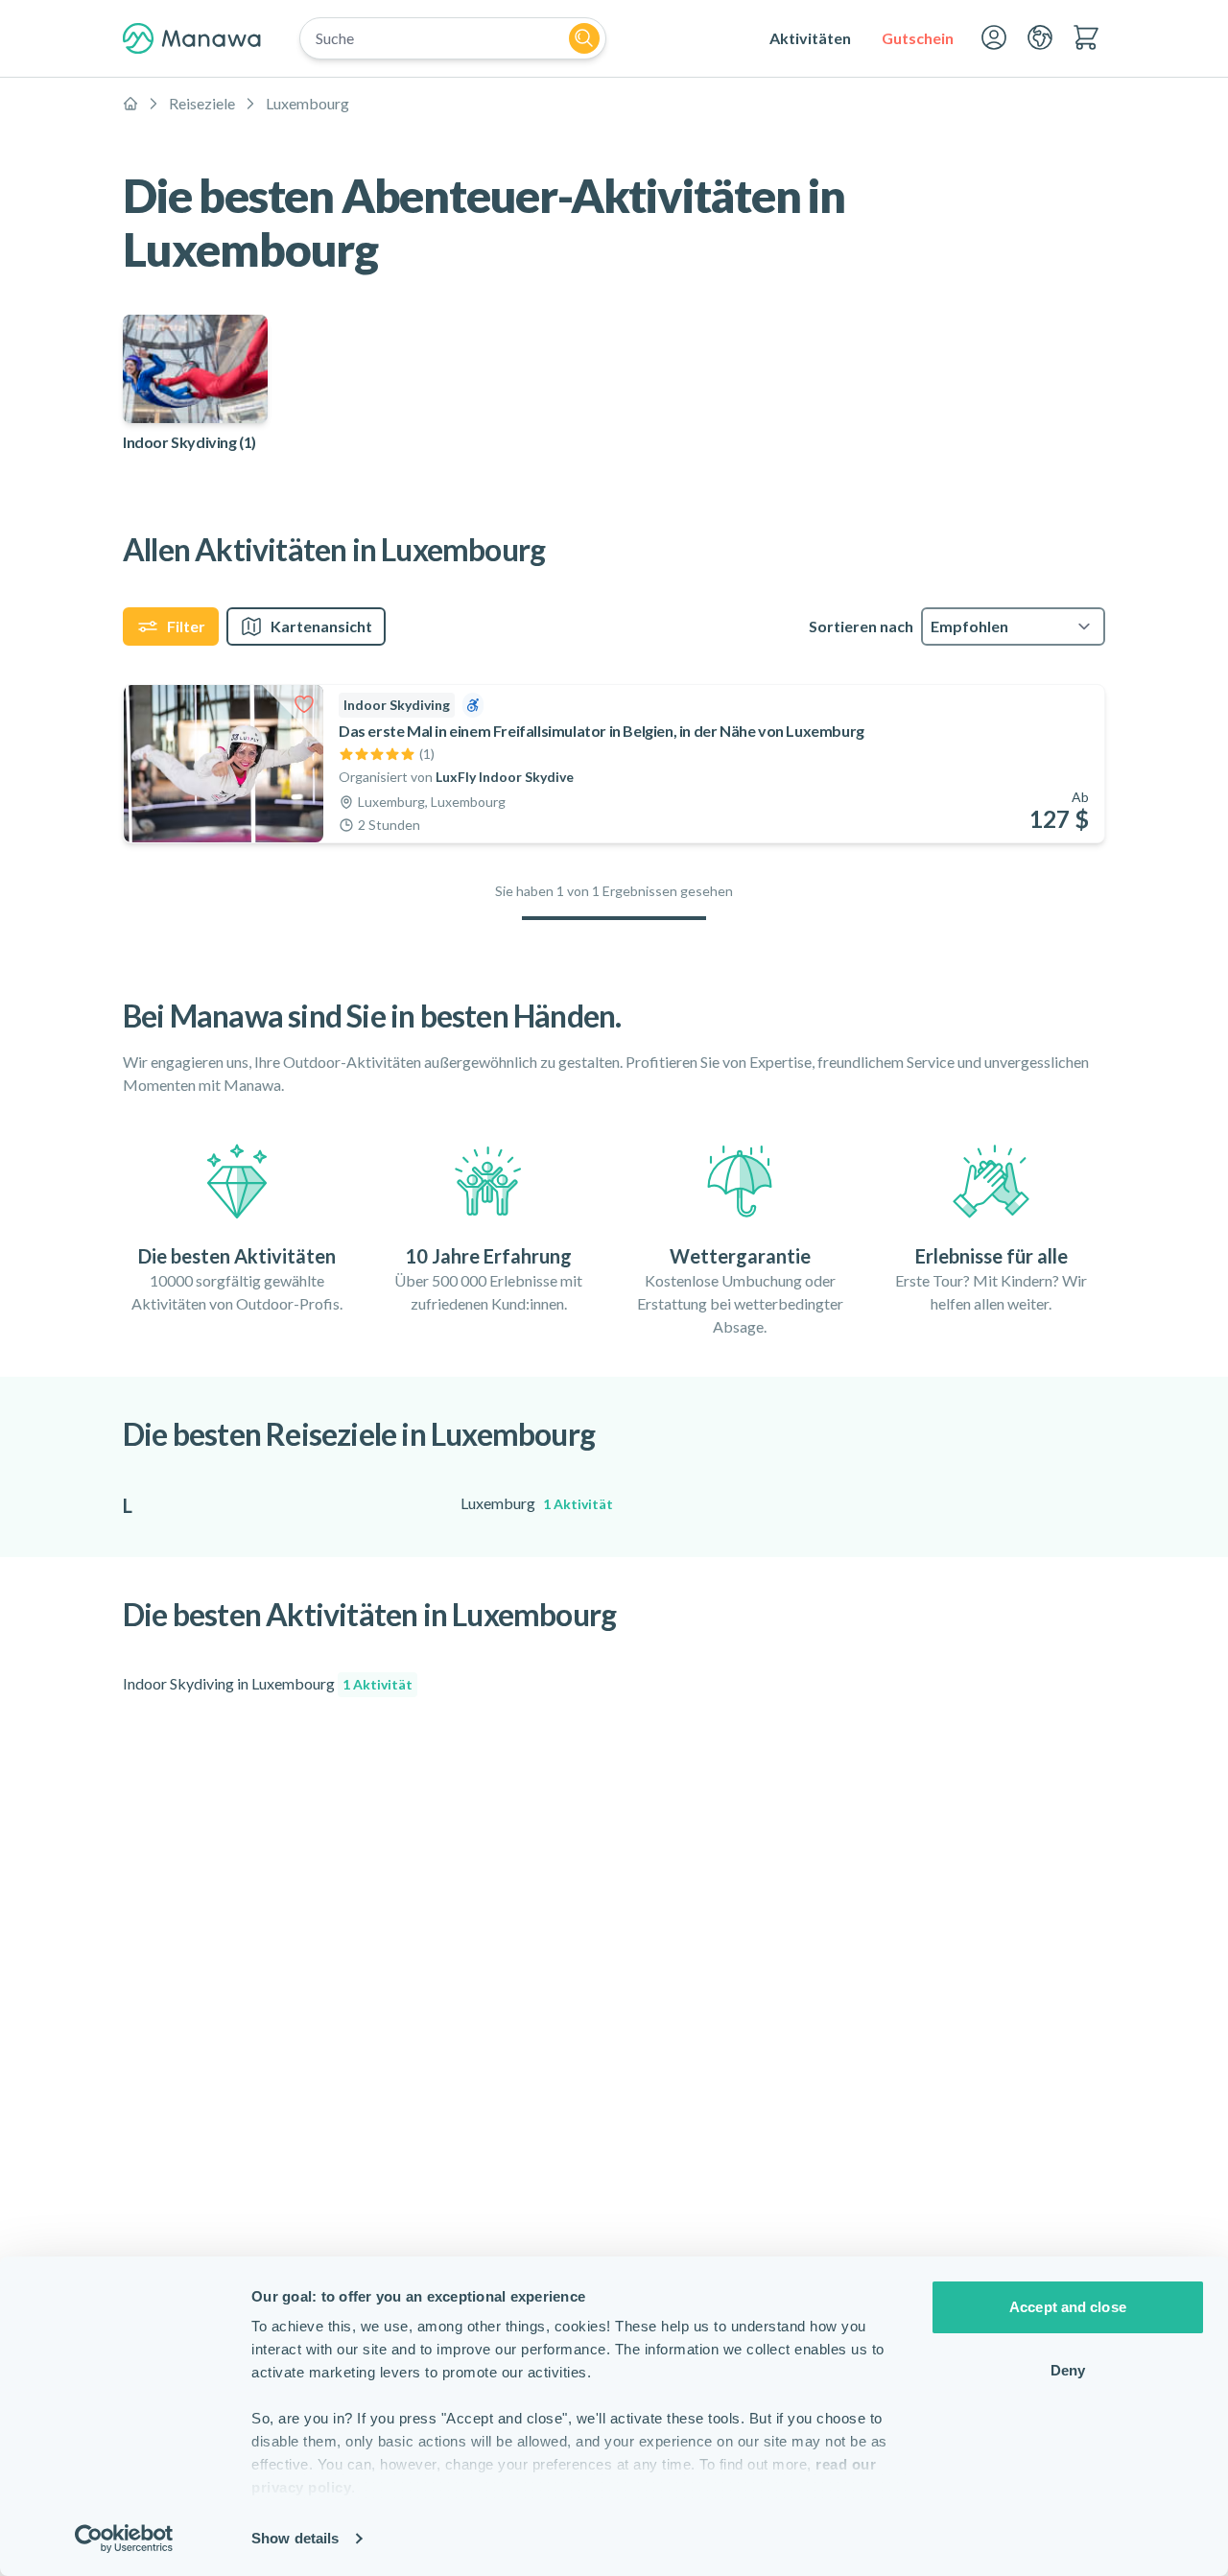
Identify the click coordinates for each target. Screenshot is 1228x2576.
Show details (295, 2538)
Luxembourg (307, 103)
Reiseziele (202, 103)
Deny (1068, 2370)
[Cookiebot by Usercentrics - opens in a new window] (124, 2539)
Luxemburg (537, 1503)
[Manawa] (192, 38)
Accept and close (1068, 2307)
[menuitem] (810, 38)
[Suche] (584, 38)
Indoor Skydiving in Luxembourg (268, 1683)
